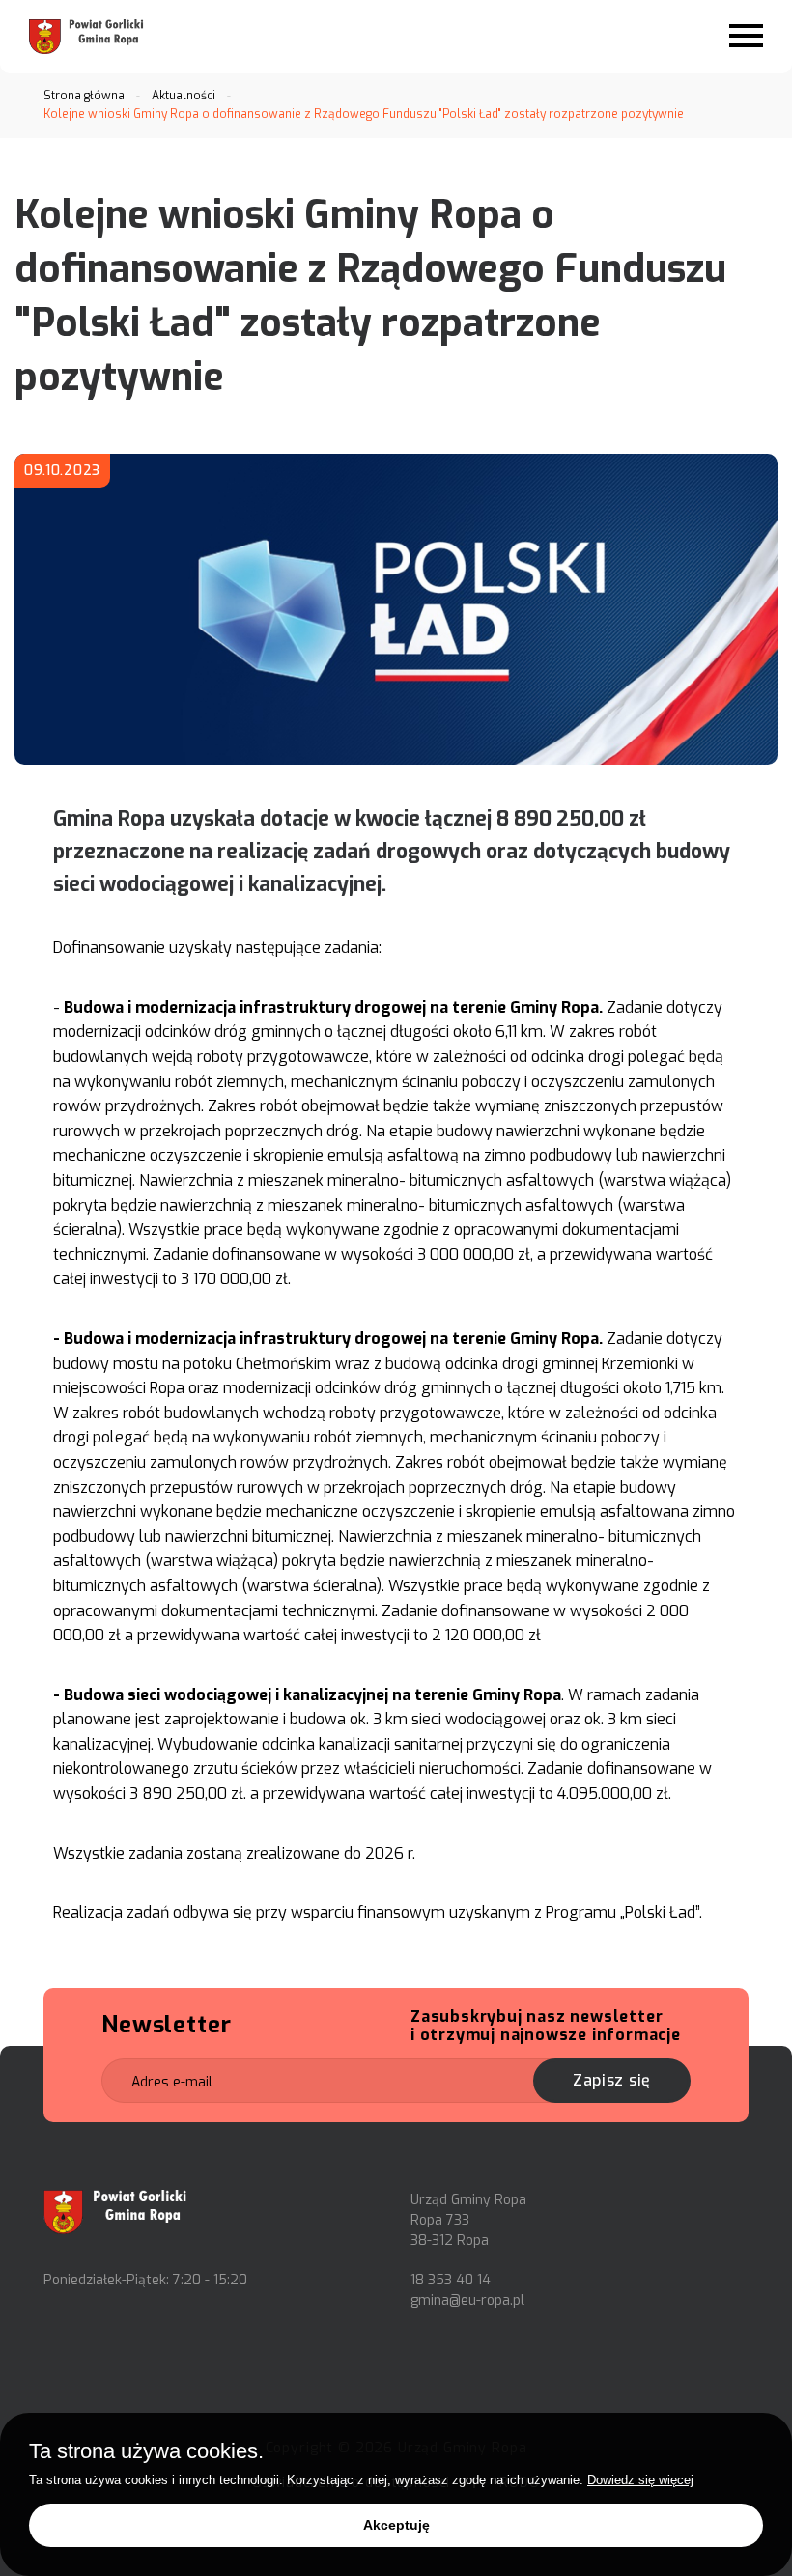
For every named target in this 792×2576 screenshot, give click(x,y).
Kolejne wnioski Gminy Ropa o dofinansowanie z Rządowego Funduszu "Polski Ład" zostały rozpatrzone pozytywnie (364, 114)
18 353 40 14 (451, 2280)
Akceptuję (396, 2525)
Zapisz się (612, 2080)
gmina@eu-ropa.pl (467, 2300)
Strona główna (84, 96)
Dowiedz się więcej (640, 2480)
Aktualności (184, 96)
